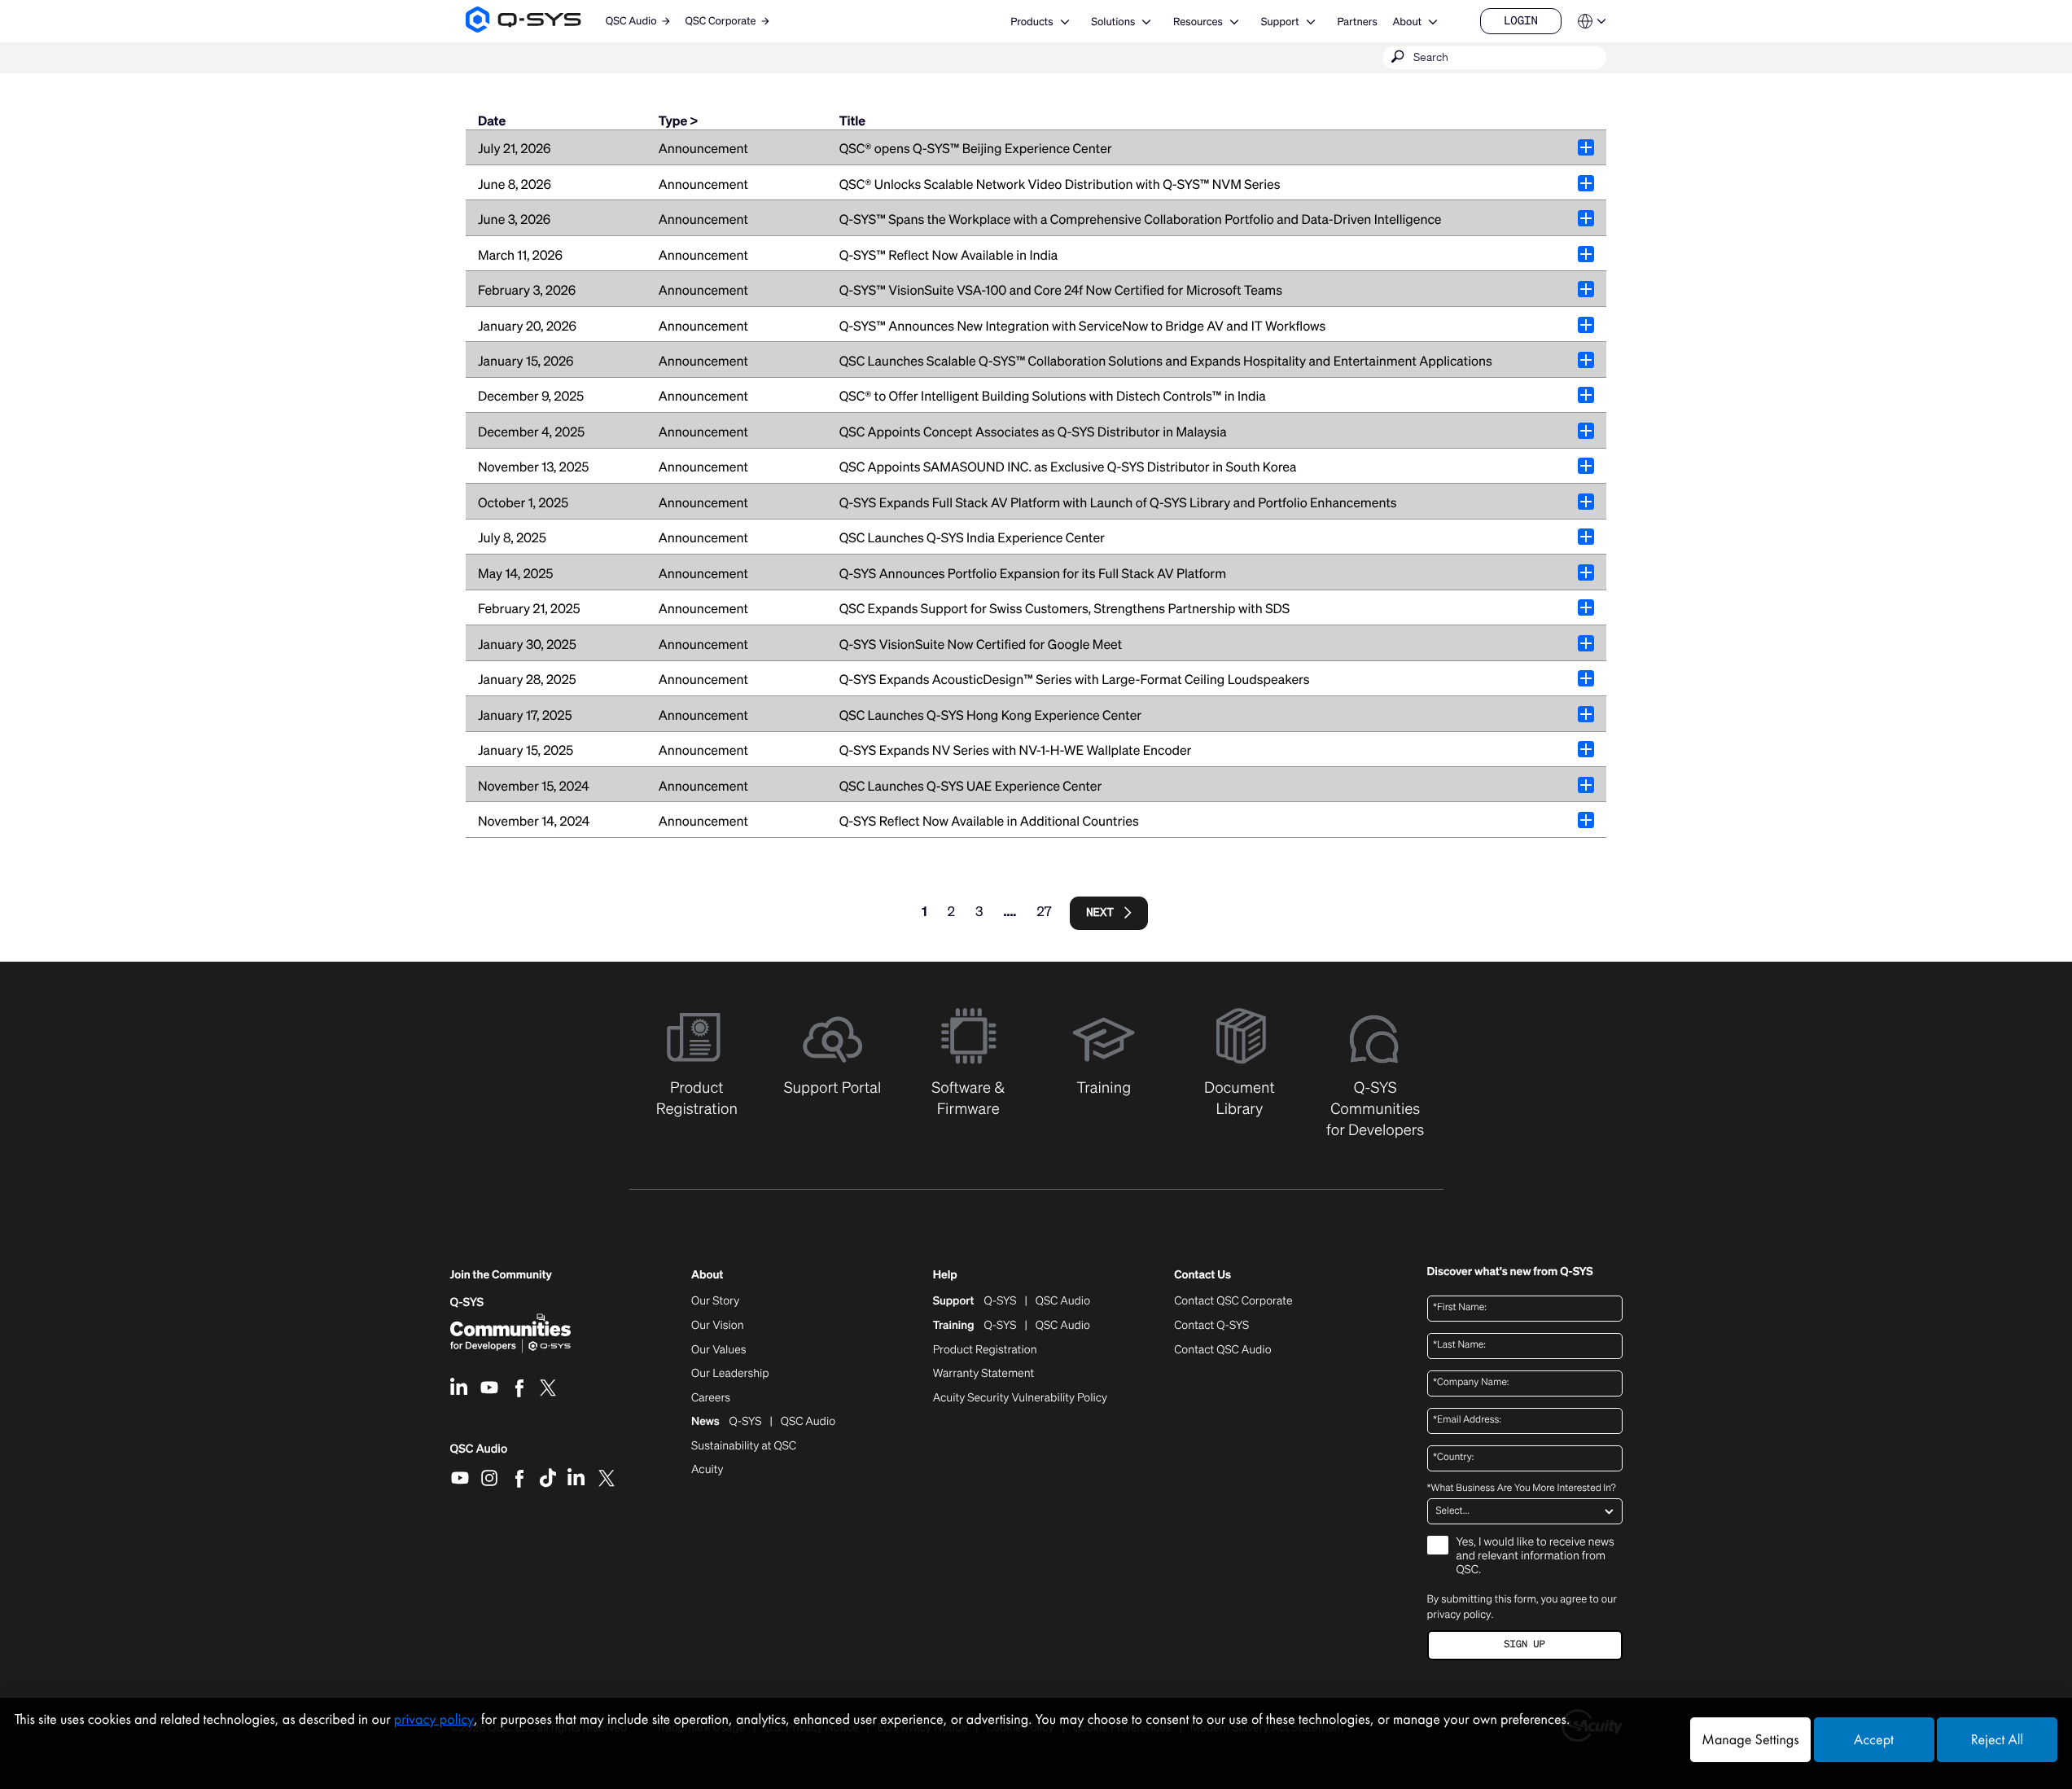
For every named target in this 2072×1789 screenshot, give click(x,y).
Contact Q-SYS (1211, 1325)
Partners (1357, 22)
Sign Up (1524, 1644)
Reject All (1997, 1740)
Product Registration (985, 1350)
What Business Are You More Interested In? (1522, 1489)
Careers (711, 1398)
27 (1044, 911)
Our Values (718, 1350)
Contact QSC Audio (1222, 1350)
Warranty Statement (984, 1374)
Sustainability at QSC (744, 1446)
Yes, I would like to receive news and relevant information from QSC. (1535, 1557)
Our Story (715, 1301)
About (1407, 22)
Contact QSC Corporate (1233, 1301)
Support (1280, 22)
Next (1100, 912)
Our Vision (718, 1326)
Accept (1874, 1740)
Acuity (707, 1470)
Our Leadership (730, 1374)
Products (1032, 22)
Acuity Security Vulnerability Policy (1020, 1398)
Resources (1198, 22)
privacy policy (1459, 1614)
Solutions (1113, 22)
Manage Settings (1750, 1740)
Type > (678, 121)
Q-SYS (467, 1302)
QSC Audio (479, 1454)
